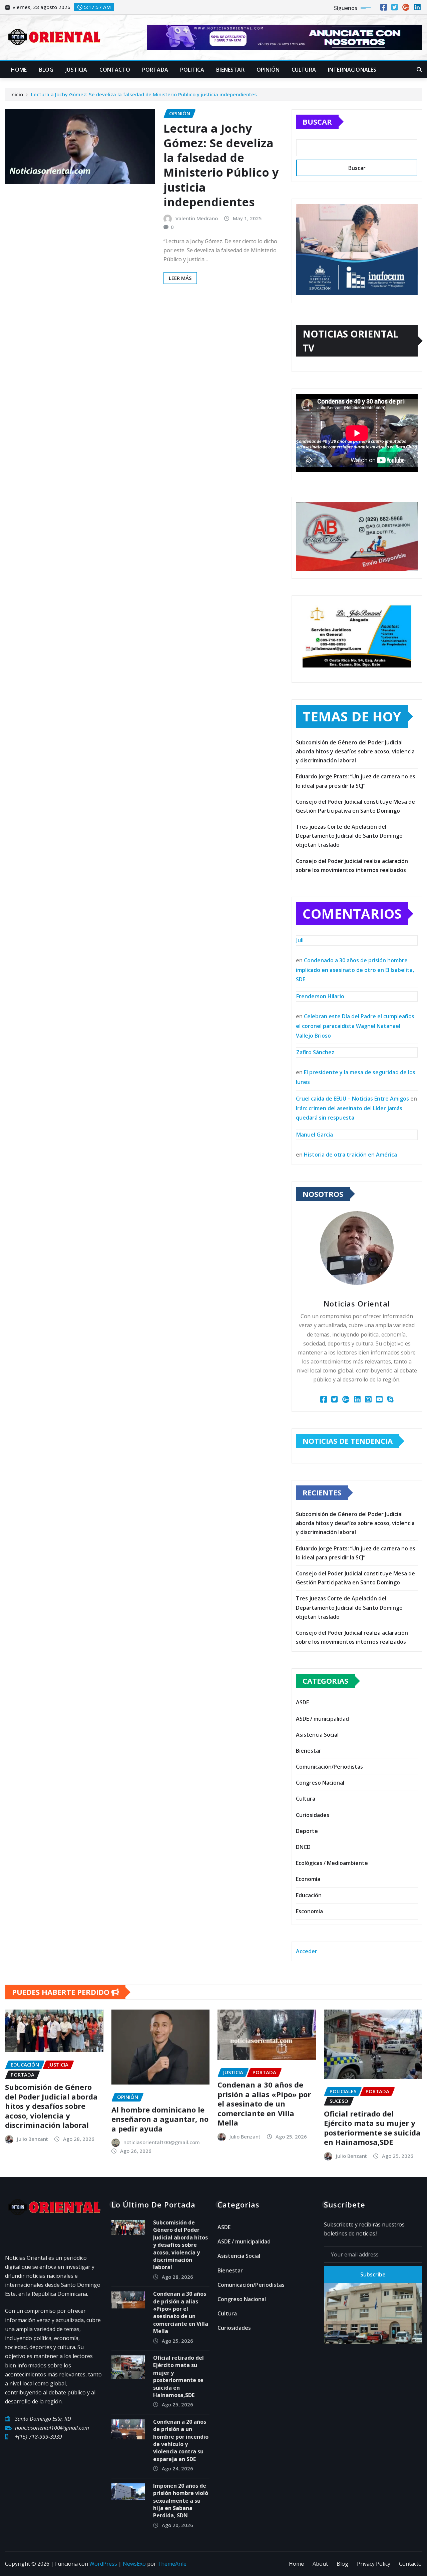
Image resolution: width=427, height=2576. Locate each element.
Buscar (317, 122)
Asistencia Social (317, 1735)
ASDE (302, 1702)
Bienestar (230, 70)
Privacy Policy (374, 2564)
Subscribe (373, 2274)
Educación (309, 1895)
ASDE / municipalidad (322, 1719)
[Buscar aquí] (419, 70)
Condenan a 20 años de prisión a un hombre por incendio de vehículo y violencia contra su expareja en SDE (181, 2440)
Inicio (17, 94)
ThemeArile (172, 2564)
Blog (46, 70)
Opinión (268, 70)
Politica (192, 70)
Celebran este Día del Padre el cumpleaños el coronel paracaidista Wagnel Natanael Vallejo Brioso (355, 1026)
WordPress (103, 2564)
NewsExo (134, 2564)
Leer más (180, 278)
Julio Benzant (33, 2139)
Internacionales (352, 70)
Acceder (307, 1951)
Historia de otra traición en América (350, 1155)
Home (19, 70)
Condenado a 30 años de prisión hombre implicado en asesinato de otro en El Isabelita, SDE (355, 970)
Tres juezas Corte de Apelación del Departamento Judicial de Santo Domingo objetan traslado (349, 836)
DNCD (303, 1847)
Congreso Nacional (320, 1783)
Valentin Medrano (197, 218)
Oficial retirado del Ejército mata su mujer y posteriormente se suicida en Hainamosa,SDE (372, 2128)
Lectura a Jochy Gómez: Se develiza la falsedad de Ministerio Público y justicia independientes (144, 94)
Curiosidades (313, 1815)
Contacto (115, 70)
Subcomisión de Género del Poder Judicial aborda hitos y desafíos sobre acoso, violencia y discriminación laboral (355, 751)
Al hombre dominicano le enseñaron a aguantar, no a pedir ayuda (160, 2119)
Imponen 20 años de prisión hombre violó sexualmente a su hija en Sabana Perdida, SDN (181, 2501)
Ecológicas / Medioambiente (332, 1863)
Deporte (307, 1831)
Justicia (76, 70)
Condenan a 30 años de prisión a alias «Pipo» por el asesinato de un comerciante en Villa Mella (264, 2104)
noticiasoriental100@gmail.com (162, 2142)
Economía (308, 1879)
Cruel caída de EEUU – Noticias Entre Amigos (352, 1099)
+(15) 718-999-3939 (39, 2437)
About (320, 2564)
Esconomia (309, 1911)
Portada (155, 70)
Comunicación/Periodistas (329, 1767)
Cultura (304, 70)
